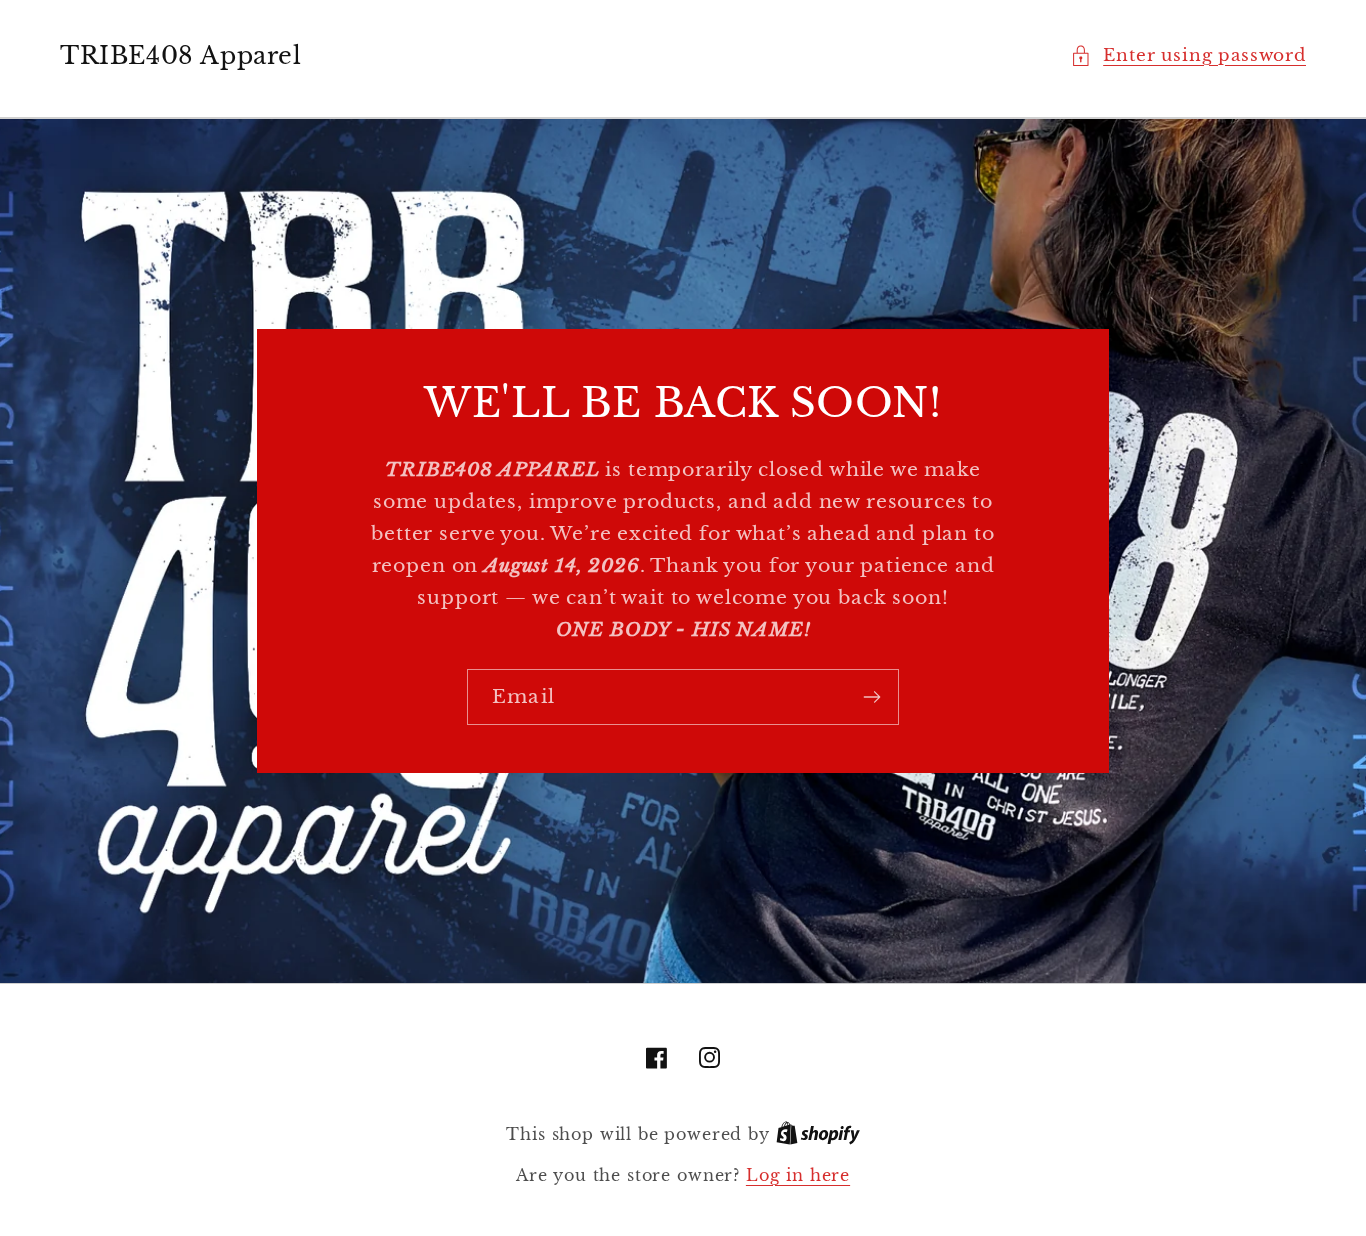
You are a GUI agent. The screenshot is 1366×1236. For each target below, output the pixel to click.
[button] (1188, 56)
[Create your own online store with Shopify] (818, 1134)
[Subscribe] (871, 697)
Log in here (798, 1175)
